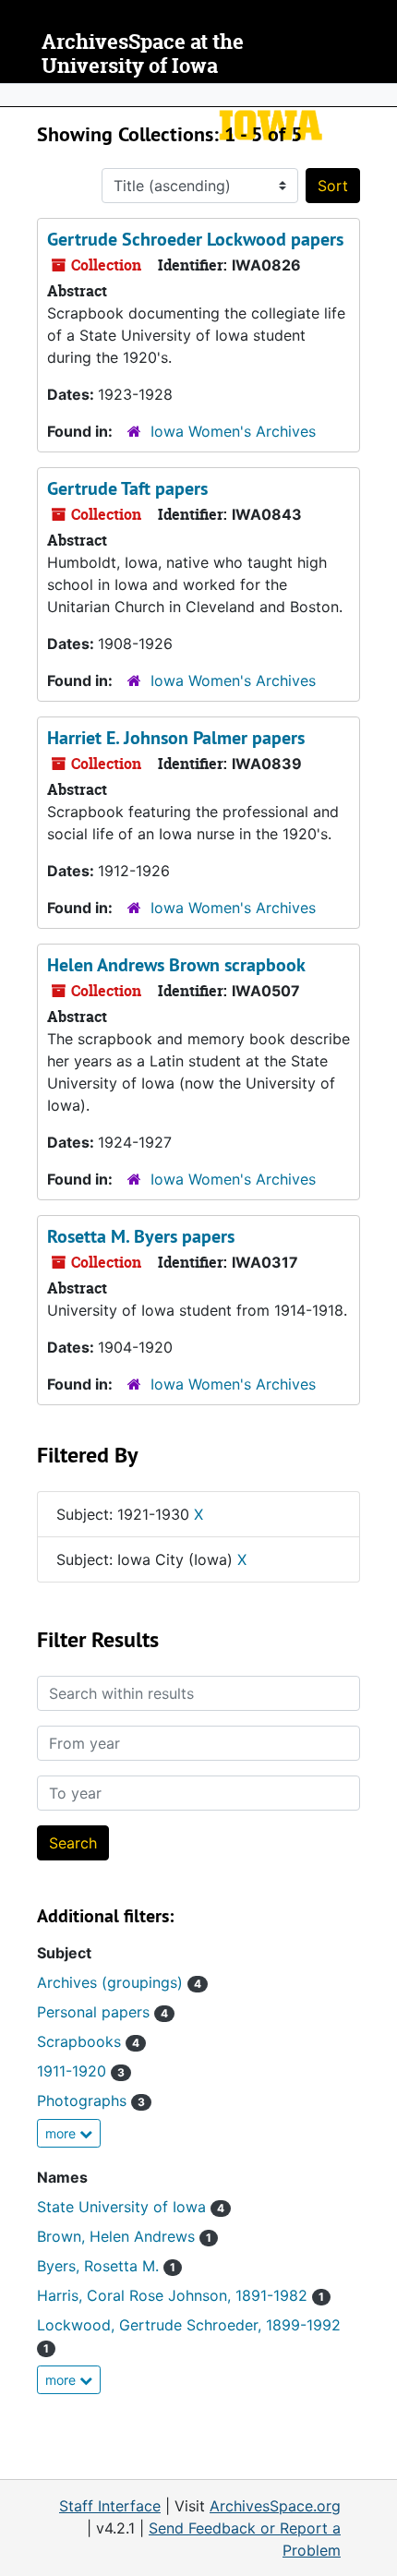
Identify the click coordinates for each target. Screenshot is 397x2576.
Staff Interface (110, 2506)
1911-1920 (81, 2071)
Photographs (91, 2101)
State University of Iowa (131, 2207)
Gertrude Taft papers (127, 488)
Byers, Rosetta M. (106, 2266)
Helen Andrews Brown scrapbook (176, 965)
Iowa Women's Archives (233, 431)
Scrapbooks (88, 2041)
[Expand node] (379, 95)
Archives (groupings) (119, 1982)
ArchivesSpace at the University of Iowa (143, 54)
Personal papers (102, 2012)
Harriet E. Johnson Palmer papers (176, 738)
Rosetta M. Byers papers (141, 1236)
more (62, 2133)
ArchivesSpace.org (275, 2506)
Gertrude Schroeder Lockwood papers (195, 239)
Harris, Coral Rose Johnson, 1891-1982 (180, 2295)
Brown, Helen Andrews (124, 2236)
